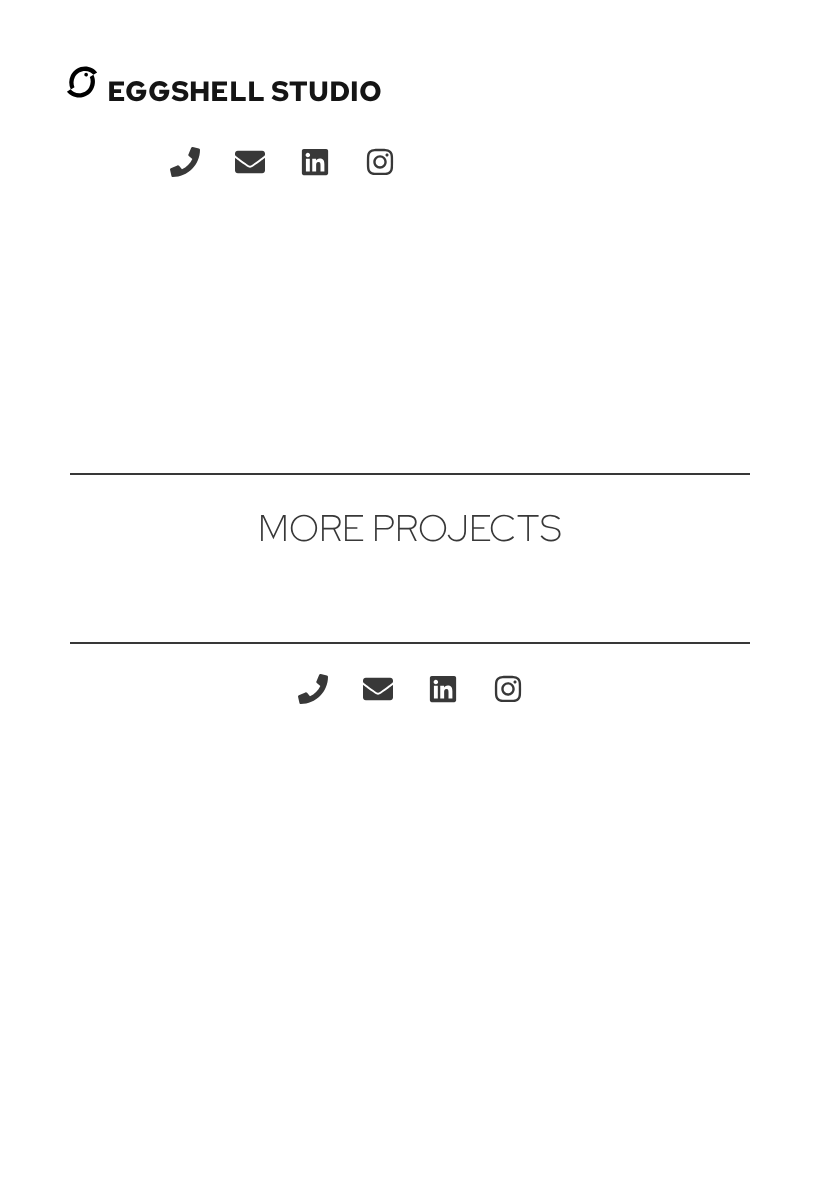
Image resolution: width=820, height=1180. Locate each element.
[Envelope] (250, 162)
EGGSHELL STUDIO (244, 91)
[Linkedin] (315, 162)
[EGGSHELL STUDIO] (82, 82)
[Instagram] (380, 162)
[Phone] (185, 162)
